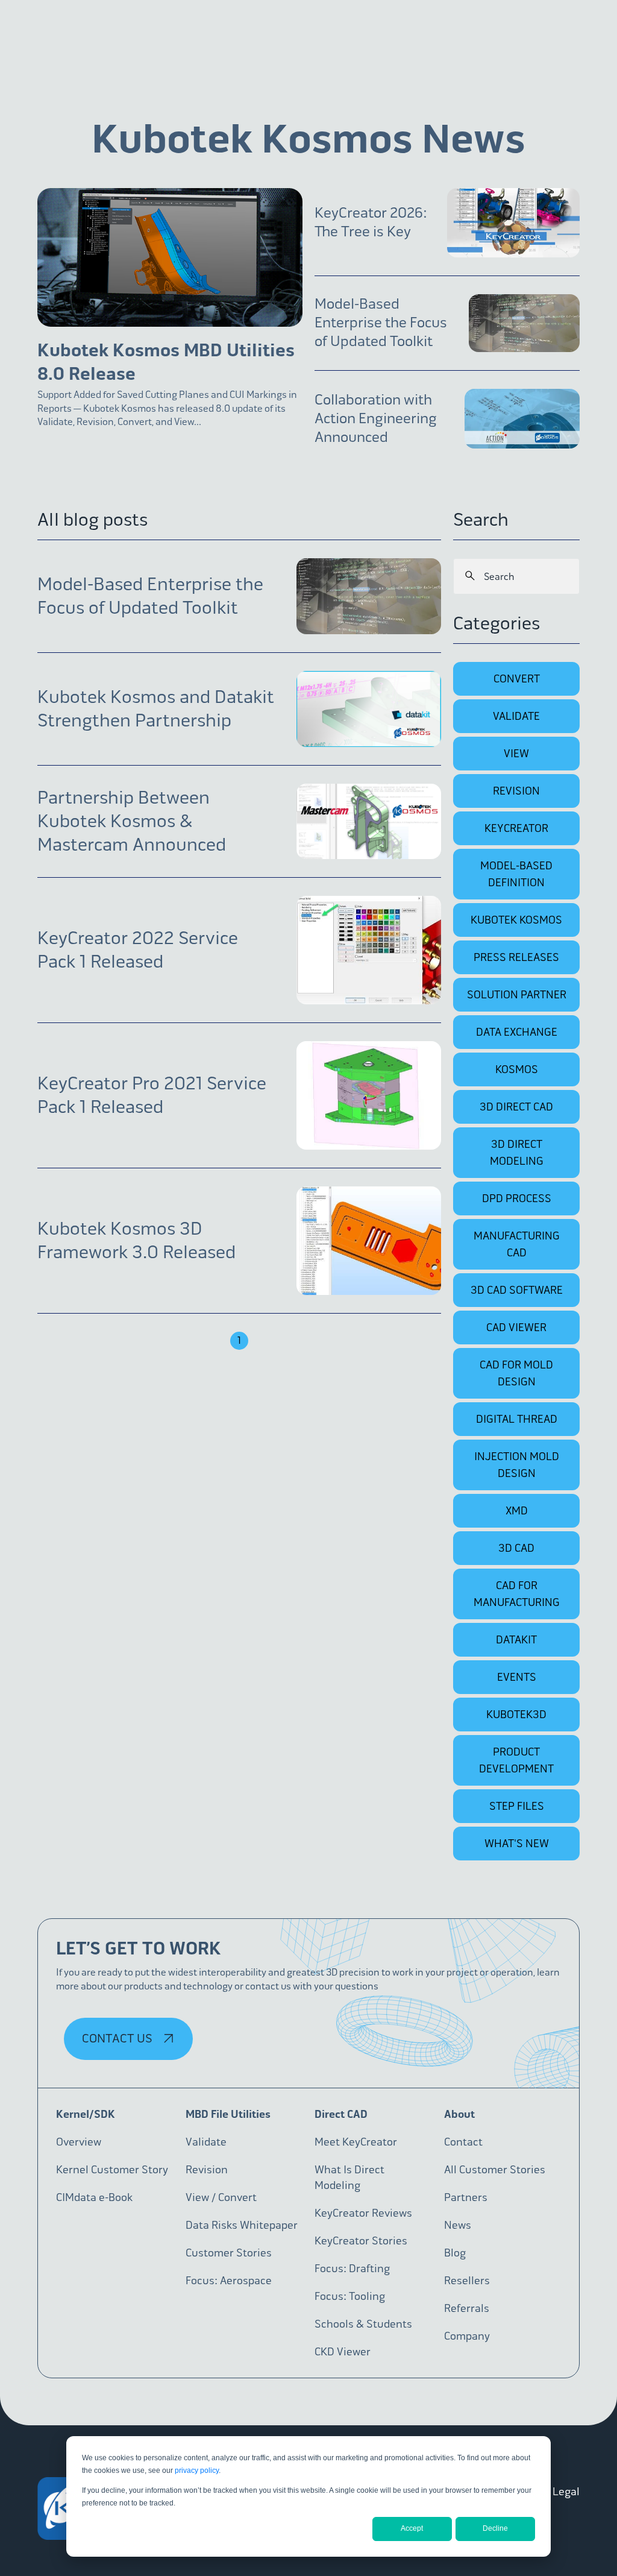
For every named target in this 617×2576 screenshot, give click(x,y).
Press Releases (516, 957)
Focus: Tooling (350, 2296)
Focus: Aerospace (229, 2281)
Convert (517, 679)
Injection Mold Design (517, 1465)
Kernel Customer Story (112, 2170)
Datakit (516, 1640)
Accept (412, 2528)
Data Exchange (517, 1032)
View (516, 754)
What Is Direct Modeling (349, 2178)
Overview (79, 2142)
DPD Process (517, 1198)
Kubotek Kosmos (516, 920)
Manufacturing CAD (517, 1244)
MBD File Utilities (228, 2114)
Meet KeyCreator (356, 2142)
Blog (455, 2253)
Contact (463, 2142)
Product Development (516, 1760)
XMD (517, 1511)
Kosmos (517, 1069)
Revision (516, 791)
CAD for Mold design (516, 1373)
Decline (495, 2528)
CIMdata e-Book (94, 2197)
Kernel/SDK (86, 2114)
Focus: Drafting (352, 2269)
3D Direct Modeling (517, 1153)
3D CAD (516, 1548)
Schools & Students (363, 2324)
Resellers (467, 2281)
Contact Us (118, 2039)
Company (467, 2336)
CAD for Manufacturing (517, 1594)
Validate (516, 716)
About (459, 2114)
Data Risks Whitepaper (242, 2225)
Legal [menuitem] (566, 2492)
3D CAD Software (517, 1290)
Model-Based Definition (516, 874)
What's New (517, 1844)
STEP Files (517, 1806)
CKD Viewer (343, 2352)
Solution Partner (517, 995)
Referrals (467, 2308)
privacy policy (197, 2471)
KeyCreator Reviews (363, 2213)
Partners (466, 2197)
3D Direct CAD (516, 1107)
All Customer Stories (495, 2170)
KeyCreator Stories (361, 2241)
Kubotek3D (516, 1715)
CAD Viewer (516, 1327)
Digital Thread (517, 1419)
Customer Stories (229, 2253)
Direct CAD (341, 2114)
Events (517, 1677)
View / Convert (221, 2197)
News (458, 2225)
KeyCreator (516, 828)
